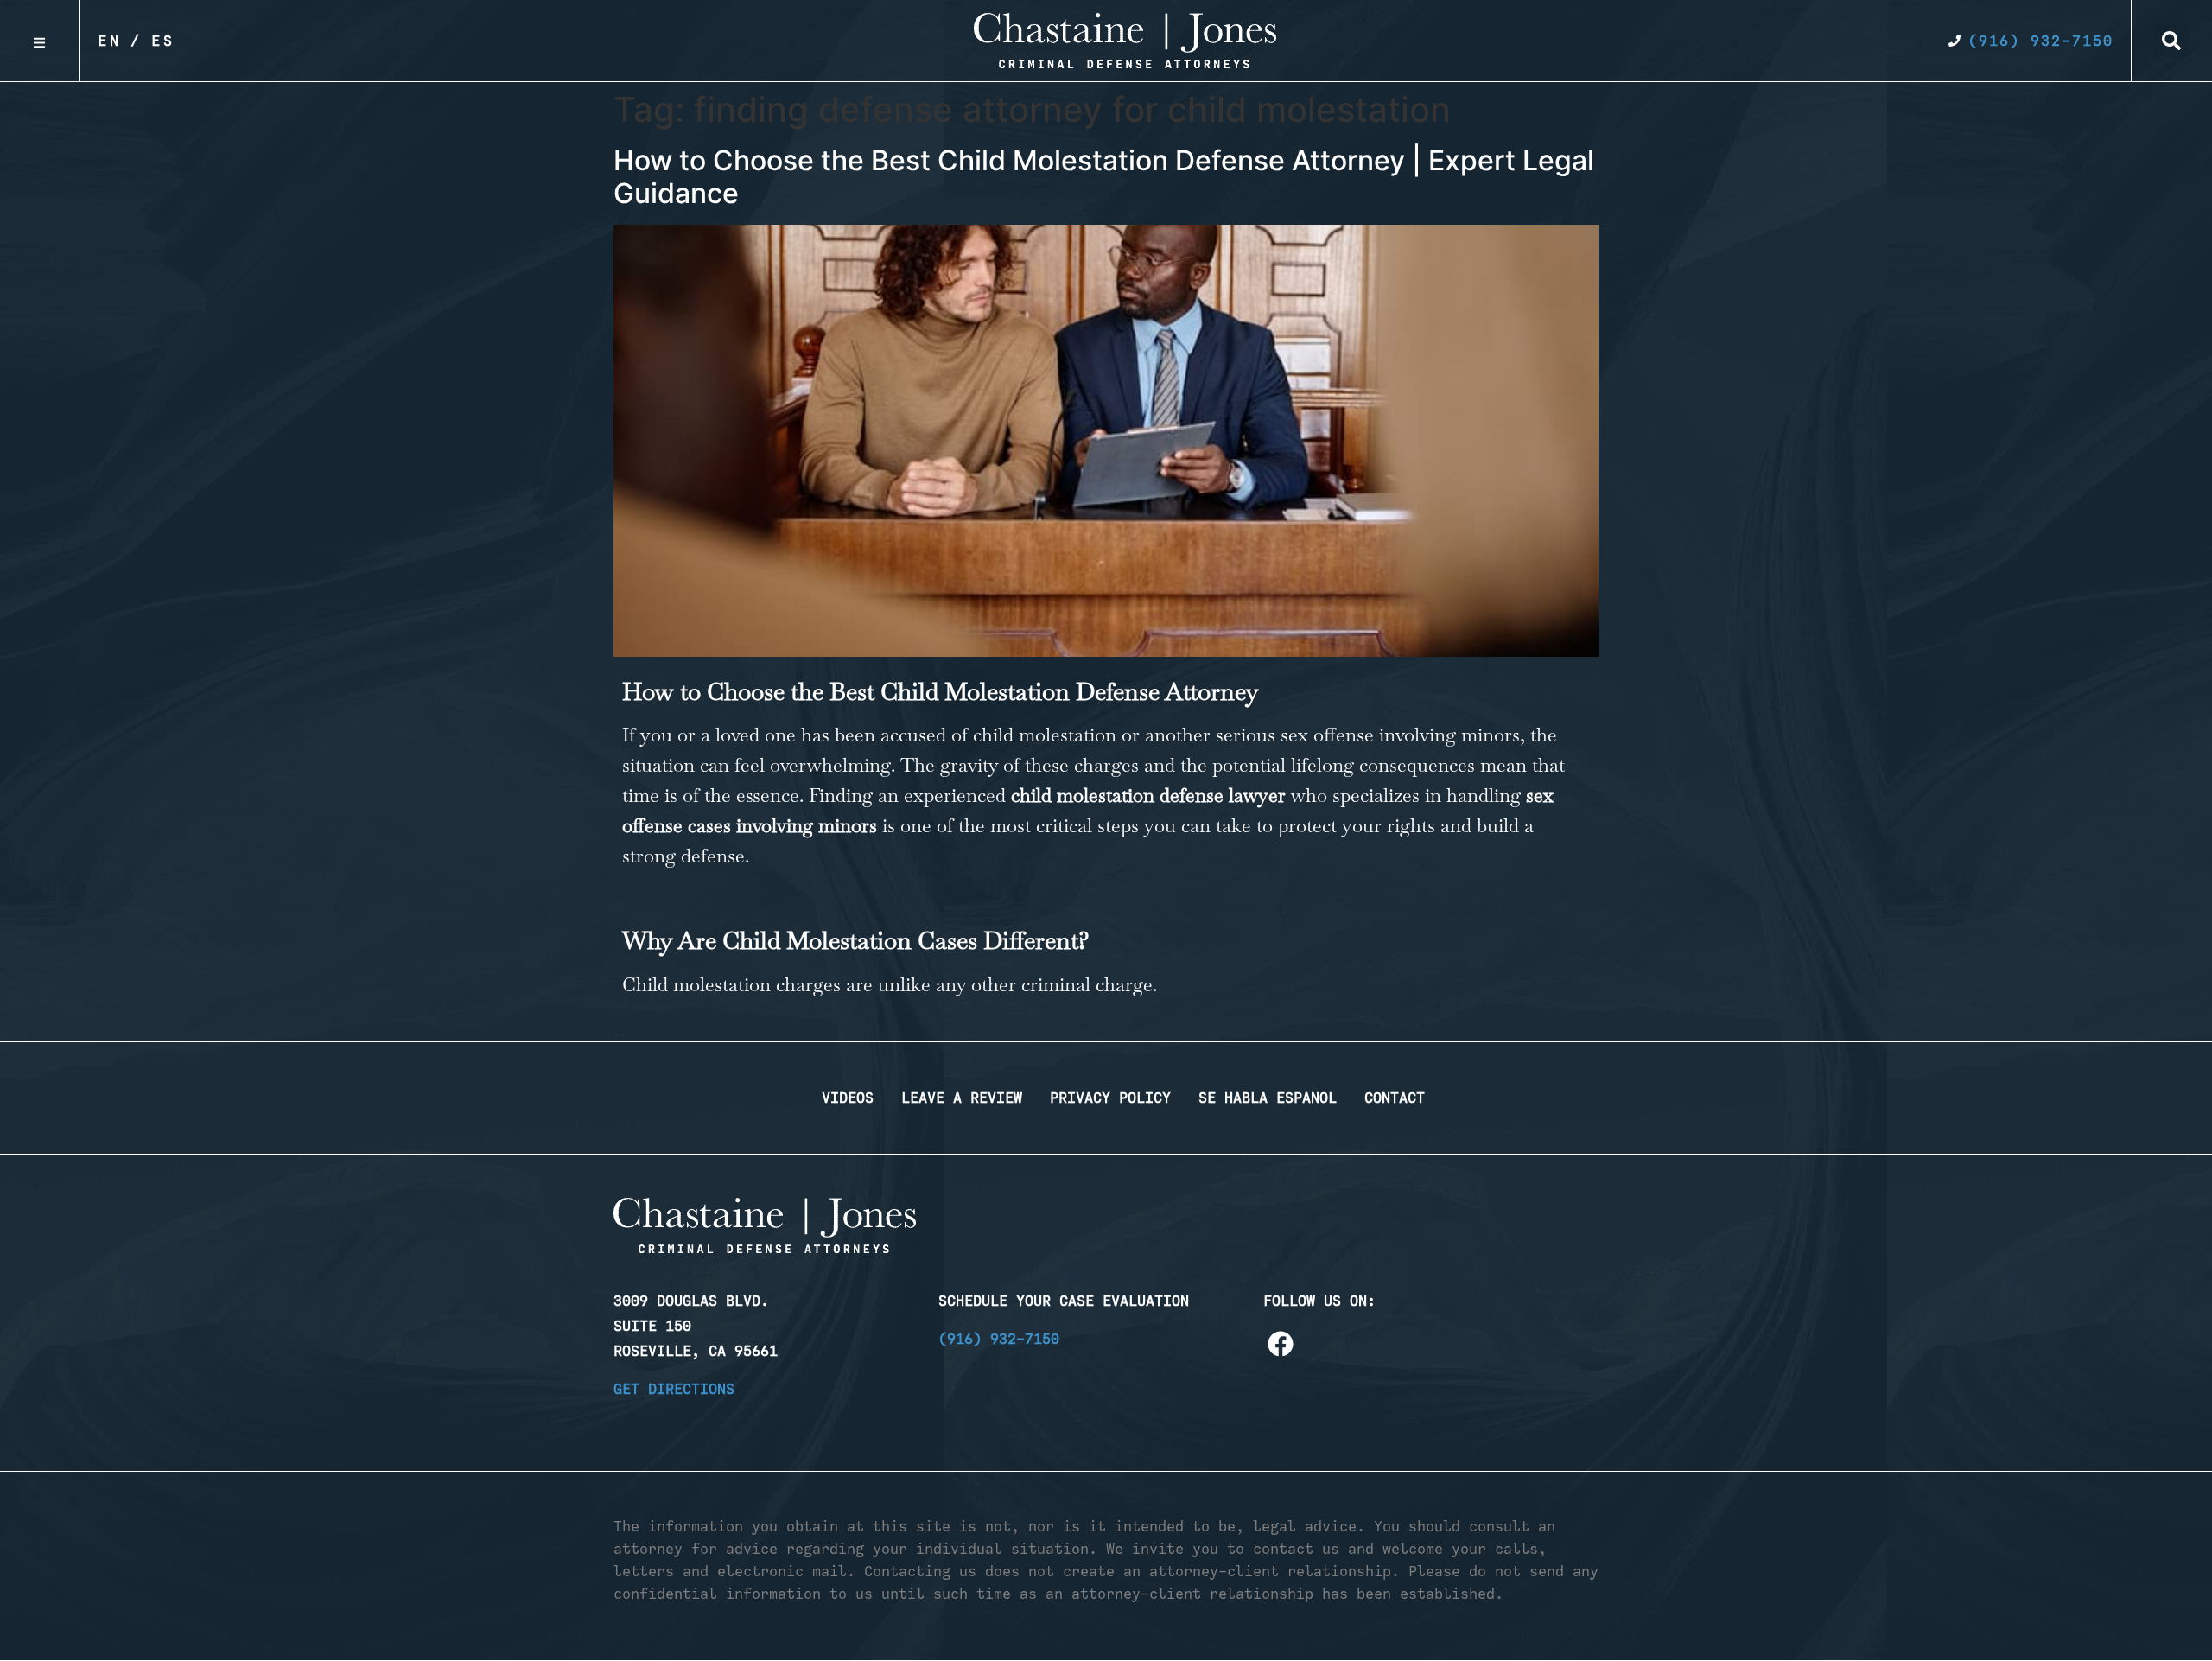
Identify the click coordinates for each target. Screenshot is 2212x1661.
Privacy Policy (1110, 1098)
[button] (2171, 41)
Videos (848, 1098)
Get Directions (674, 1389)
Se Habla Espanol (1268, 1098)
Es (163, 41)
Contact (1395, 1098)
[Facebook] (1281, 1344)
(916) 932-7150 (999, 1339)
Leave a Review (962, 1098)
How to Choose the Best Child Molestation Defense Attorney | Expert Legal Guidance (1104, 177)
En (110, 41)
